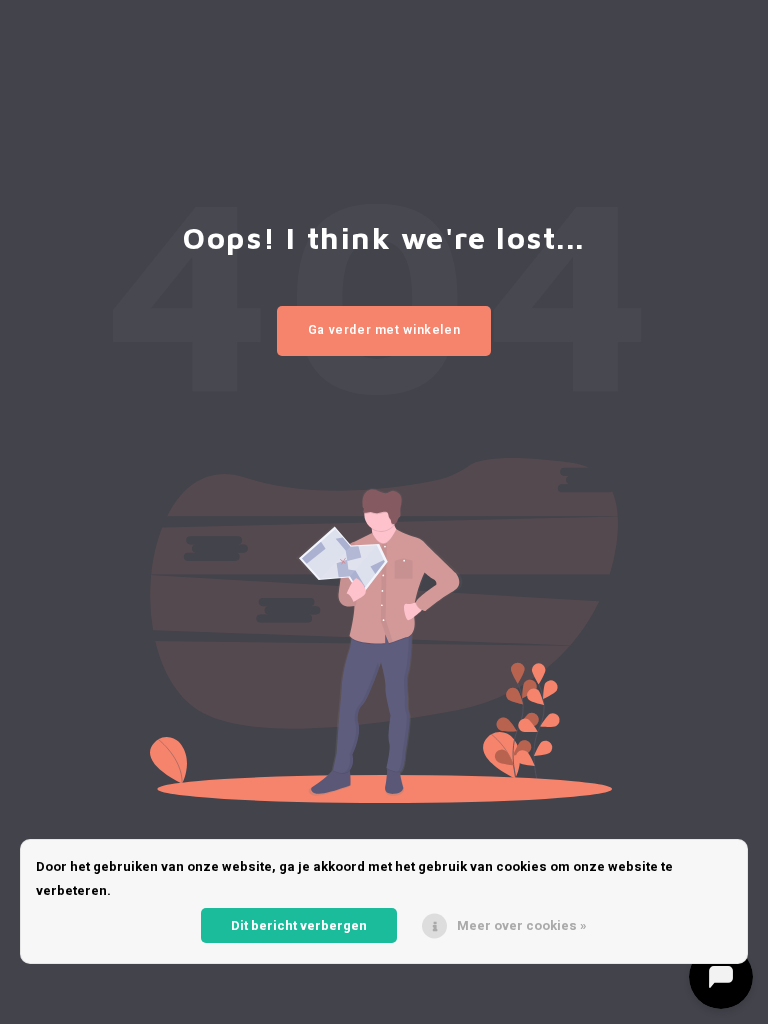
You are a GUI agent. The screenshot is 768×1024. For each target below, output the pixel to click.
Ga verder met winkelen (384, 330)
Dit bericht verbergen (299, 925)
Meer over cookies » (522, 925)
